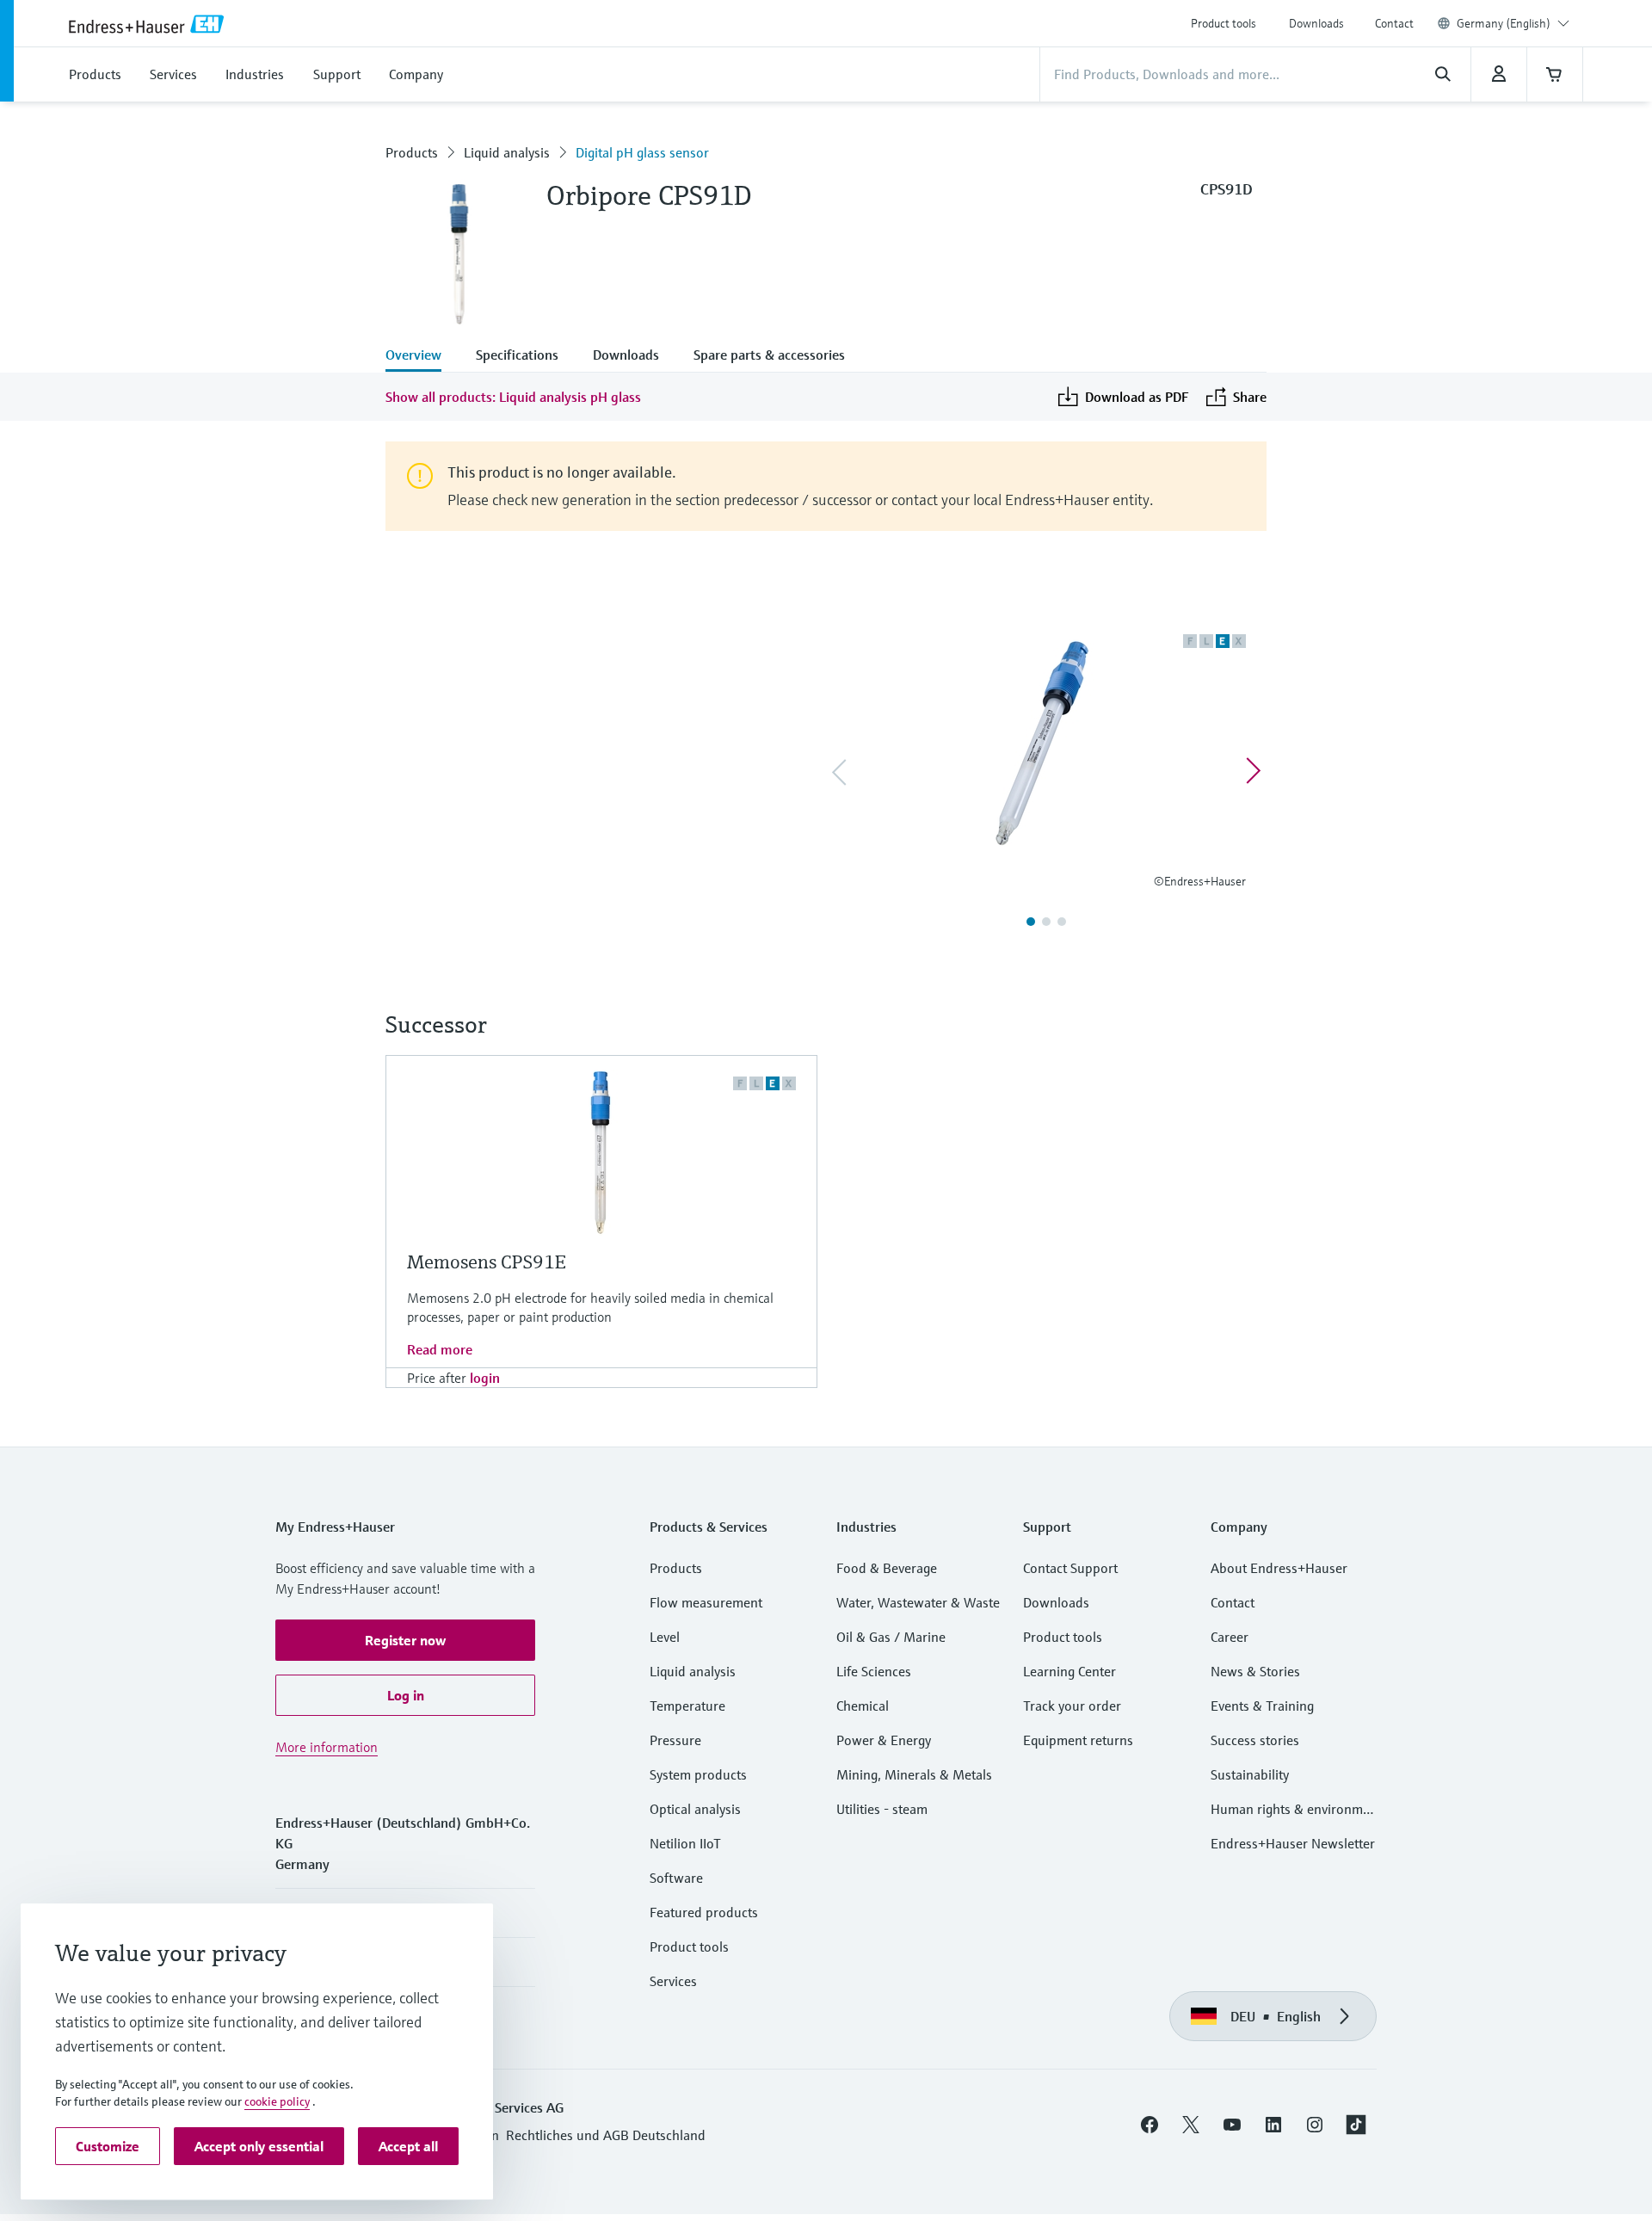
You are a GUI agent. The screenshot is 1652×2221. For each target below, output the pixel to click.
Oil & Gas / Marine (891, 1637)
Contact (1394, 23)
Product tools (1224, 23)
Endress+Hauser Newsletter (1293, 1843)
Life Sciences (874, 1671)
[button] (405, 1640)
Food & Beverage (887, 1568)
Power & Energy (884, 1740)
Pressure (675, 1740)
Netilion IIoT (685, 1843)
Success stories (1255, 1740)
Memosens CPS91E (487, 1262)
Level (665, 1637)
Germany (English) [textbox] (1504, 23)
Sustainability (1250, 1774)
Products (412, 152)
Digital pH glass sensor (642, 152)
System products (698, 1774)
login (485, 1378)
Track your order (1072, 1706)
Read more (440, 1349)
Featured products (704, 1912)
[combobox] (1513, 23)
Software (676, 1878)
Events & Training (1262, 1706)
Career (1230, 1637)
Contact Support (1070, 1568)
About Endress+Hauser (1279, 1568)
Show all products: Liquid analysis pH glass (513, 397)
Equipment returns (1078, 1740)
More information (327, 1747)
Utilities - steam (882, 1809)
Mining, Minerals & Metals (914, 1774)
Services (673, 1981)
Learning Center (1069, 1671)
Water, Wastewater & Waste (918, 1602)
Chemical (863, 1706)
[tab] (422, 356)
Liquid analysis (507, 152)
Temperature (687, 1706)
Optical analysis (695, 1809)
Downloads (1316, 23)
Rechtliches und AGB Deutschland (606, 2135)
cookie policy (277, 2101)
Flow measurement (706, 1602)
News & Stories (1255, 1671)
